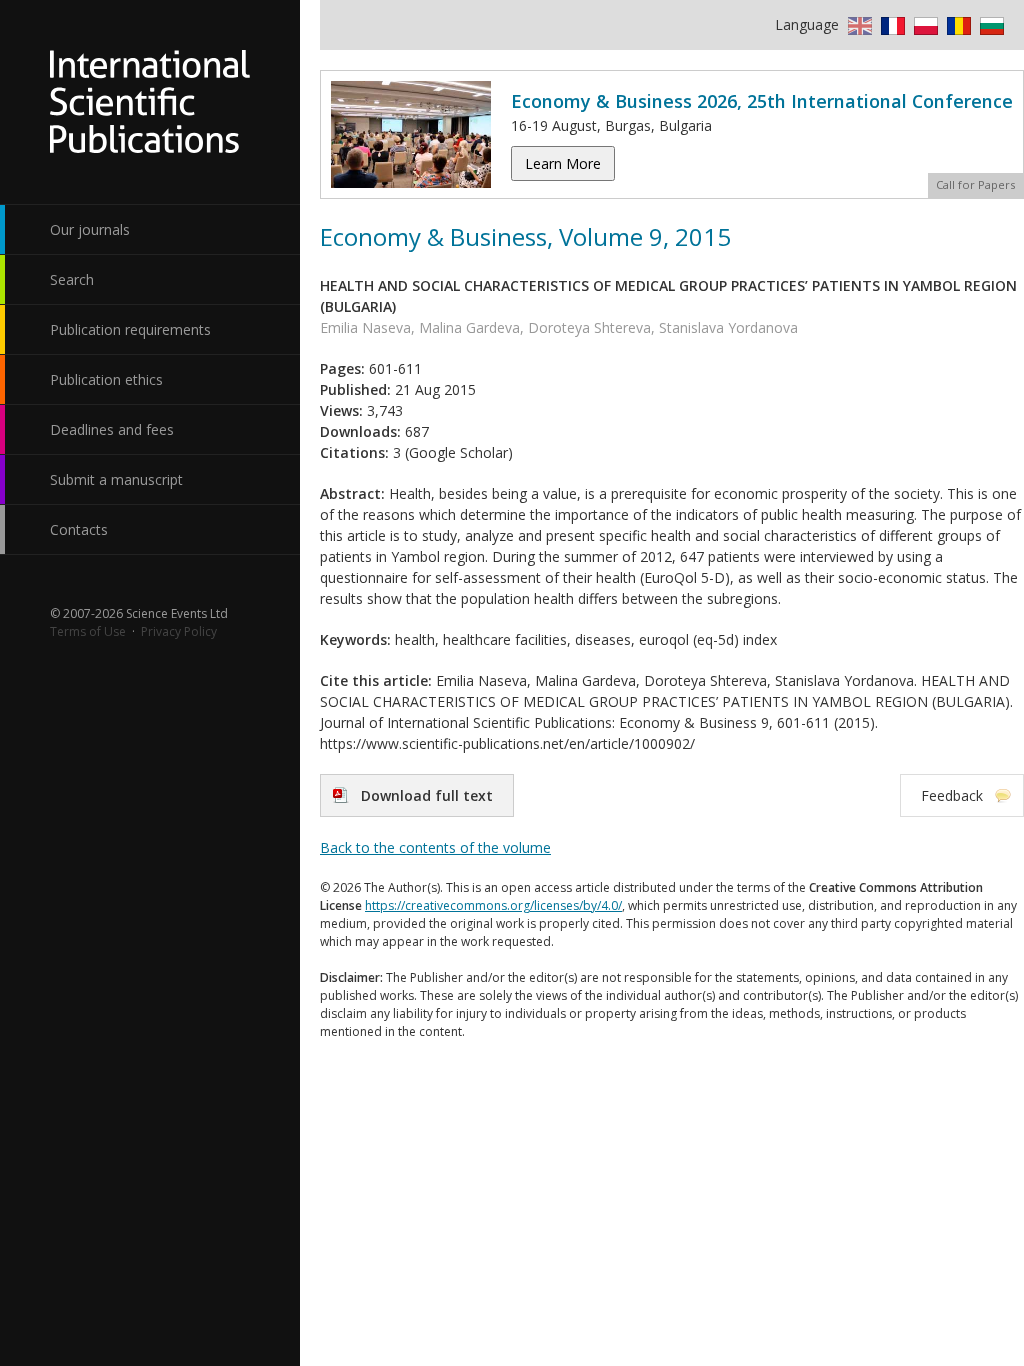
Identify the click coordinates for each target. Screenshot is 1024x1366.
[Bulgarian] (989, 24)
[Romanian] (956, 24)
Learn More (563, 163)
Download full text (427, 795)
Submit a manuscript (116, 479)
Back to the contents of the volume (435, 847)
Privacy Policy (179, 631)
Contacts (79, 529)
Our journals (90, 229)
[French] (890, 24)
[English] (857, 24)
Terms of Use (88, 631)
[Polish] (923, 24)
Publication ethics (106, 379)
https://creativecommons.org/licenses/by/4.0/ (493, 905)
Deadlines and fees (112, 429)
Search (72, 279)
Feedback (952, 795)
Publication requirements (130, 329)
